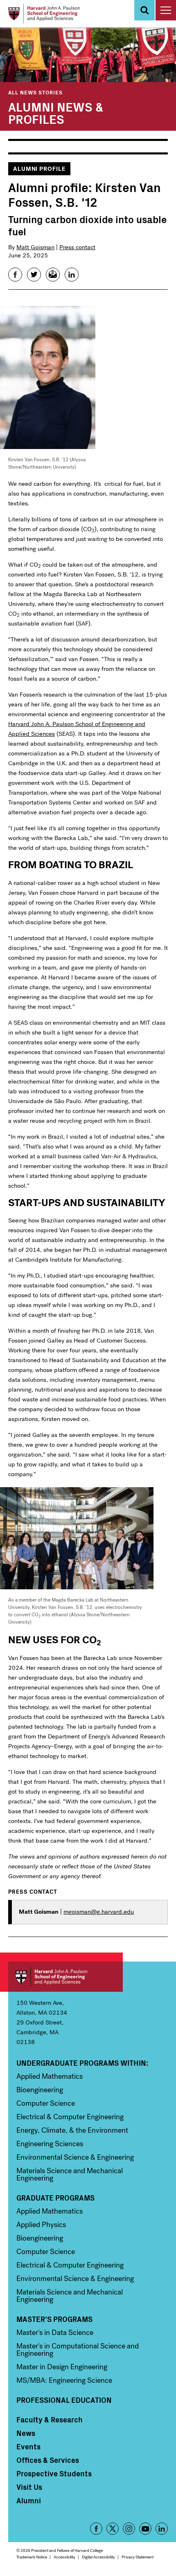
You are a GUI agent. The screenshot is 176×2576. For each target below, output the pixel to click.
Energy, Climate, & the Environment (72, 2130)
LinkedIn (162, 2529)
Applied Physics (41, 2225)
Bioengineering (40, 2090)
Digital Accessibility (98, 2557)
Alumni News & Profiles (56, 112)
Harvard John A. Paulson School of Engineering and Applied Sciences (65, 1977)
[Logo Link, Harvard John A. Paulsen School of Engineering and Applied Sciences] (44, 14)
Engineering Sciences (50, 2144)
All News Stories (35, 92)
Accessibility (64, 2557)
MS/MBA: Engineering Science (64, 2380)
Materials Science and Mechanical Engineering (70, 2174)
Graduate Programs (55, 2198)
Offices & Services (48, 2460)
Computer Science (46, 2103)
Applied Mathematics (50, 2076)
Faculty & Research (50, 2420)
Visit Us (29, 2487)
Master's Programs (54, 2319)
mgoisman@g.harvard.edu (99, 1912)
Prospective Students (54, 2473)
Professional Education (64, 2400)
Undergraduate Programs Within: (82, 2063)
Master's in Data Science (55, 2332)
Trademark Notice (32, 2557)
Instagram (129, 2529)
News (26, 2433)
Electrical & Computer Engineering (70, 2117)
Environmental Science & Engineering (75, 2157)
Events (28, 2446)
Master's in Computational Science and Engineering (78, 2350)
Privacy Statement (138, 2557)
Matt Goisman (35, 247)
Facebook (96, 2529)
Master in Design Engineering (62, 2367)
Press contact (77, 247)
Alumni (29, 2500)
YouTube (145, 2529)
